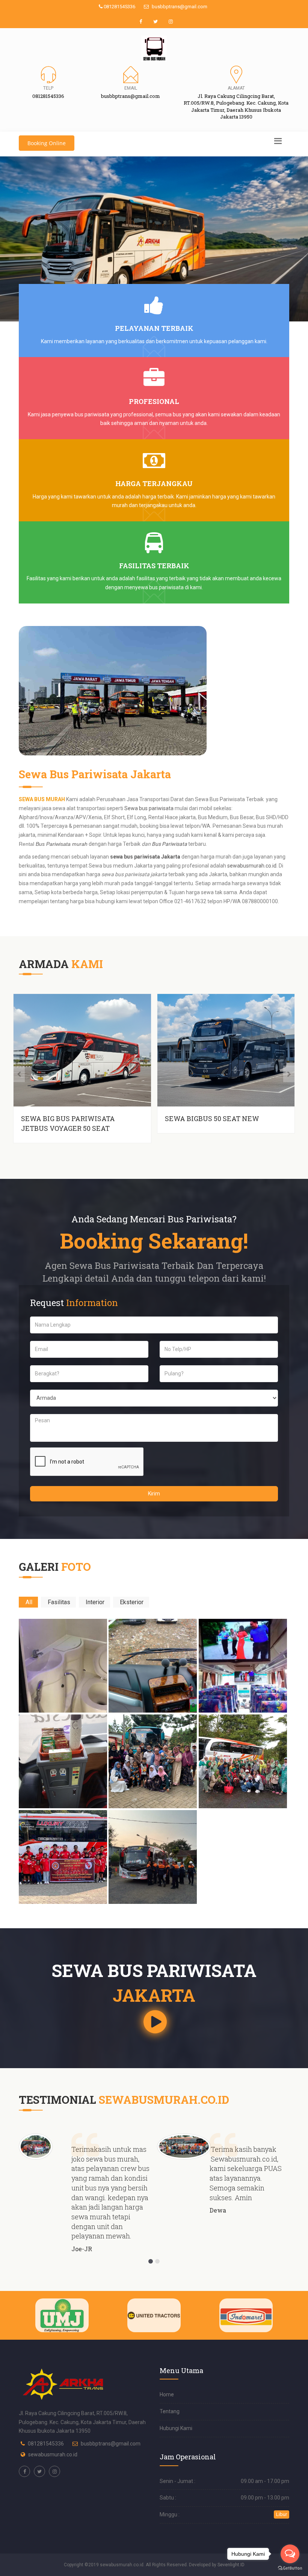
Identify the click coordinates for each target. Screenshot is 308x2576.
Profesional (154, 401)
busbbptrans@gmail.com (179, 7)
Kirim (154, 1494)
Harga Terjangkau (154, 483)
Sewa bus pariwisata (149, 808)
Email (131, 88)
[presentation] (19, 1074)
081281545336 (119, 7)
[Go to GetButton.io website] (290, 2568)
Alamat (236, 88)
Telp (48, 88)
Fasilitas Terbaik (154, 566)
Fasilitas (59, 1602)
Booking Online (47, 143)
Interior (95, 1602)
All (29, 1602)
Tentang (170, 2411)
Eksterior (132, 1602)
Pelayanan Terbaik (154, 328)
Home (167, 2394)
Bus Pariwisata (169, 844)
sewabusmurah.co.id (252, 866)
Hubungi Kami (176, 2428)
